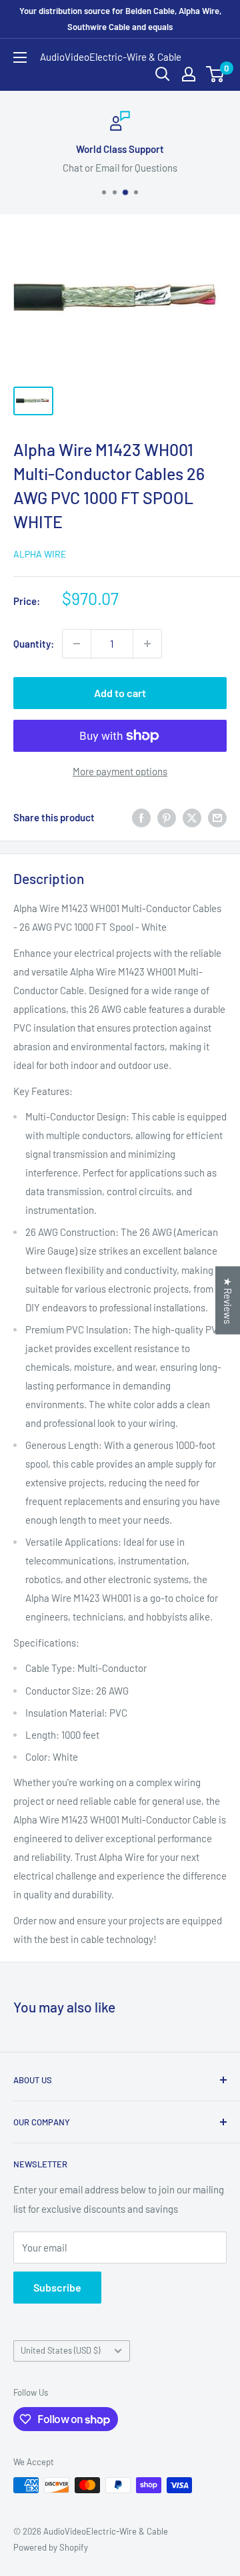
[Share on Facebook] (141, 817)
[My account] (189, 74)
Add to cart (120, 693)
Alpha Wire (40, 554)
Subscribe (57, 2287)
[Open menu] (20, 57)
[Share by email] (217, 817)
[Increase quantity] (147, 644)
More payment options (120, 771)
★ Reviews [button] (228, 1301)
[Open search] (163, 74)
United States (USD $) (60, 2350)
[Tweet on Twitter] (192, 817)
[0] (216, 74)
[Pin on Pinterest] (167, 817)
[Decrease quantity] (77, 644)
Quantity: (34, 644)
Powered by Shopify (51, 2547)
